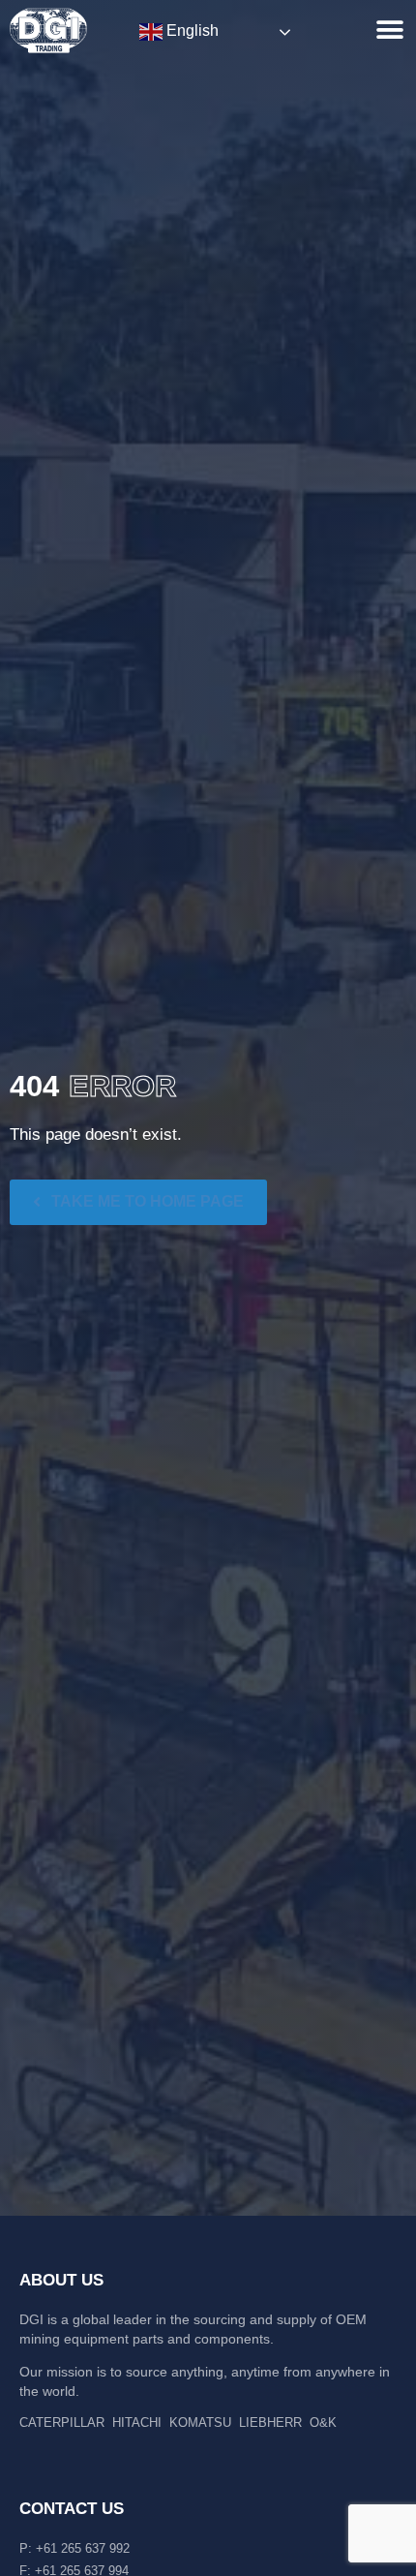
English (191, 31)
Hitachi (137, 2423)
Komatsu (200, 2423)
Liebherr (270, 2423)
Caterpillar (62, 2423)
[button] (389, 30)
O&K (323, 2423)
